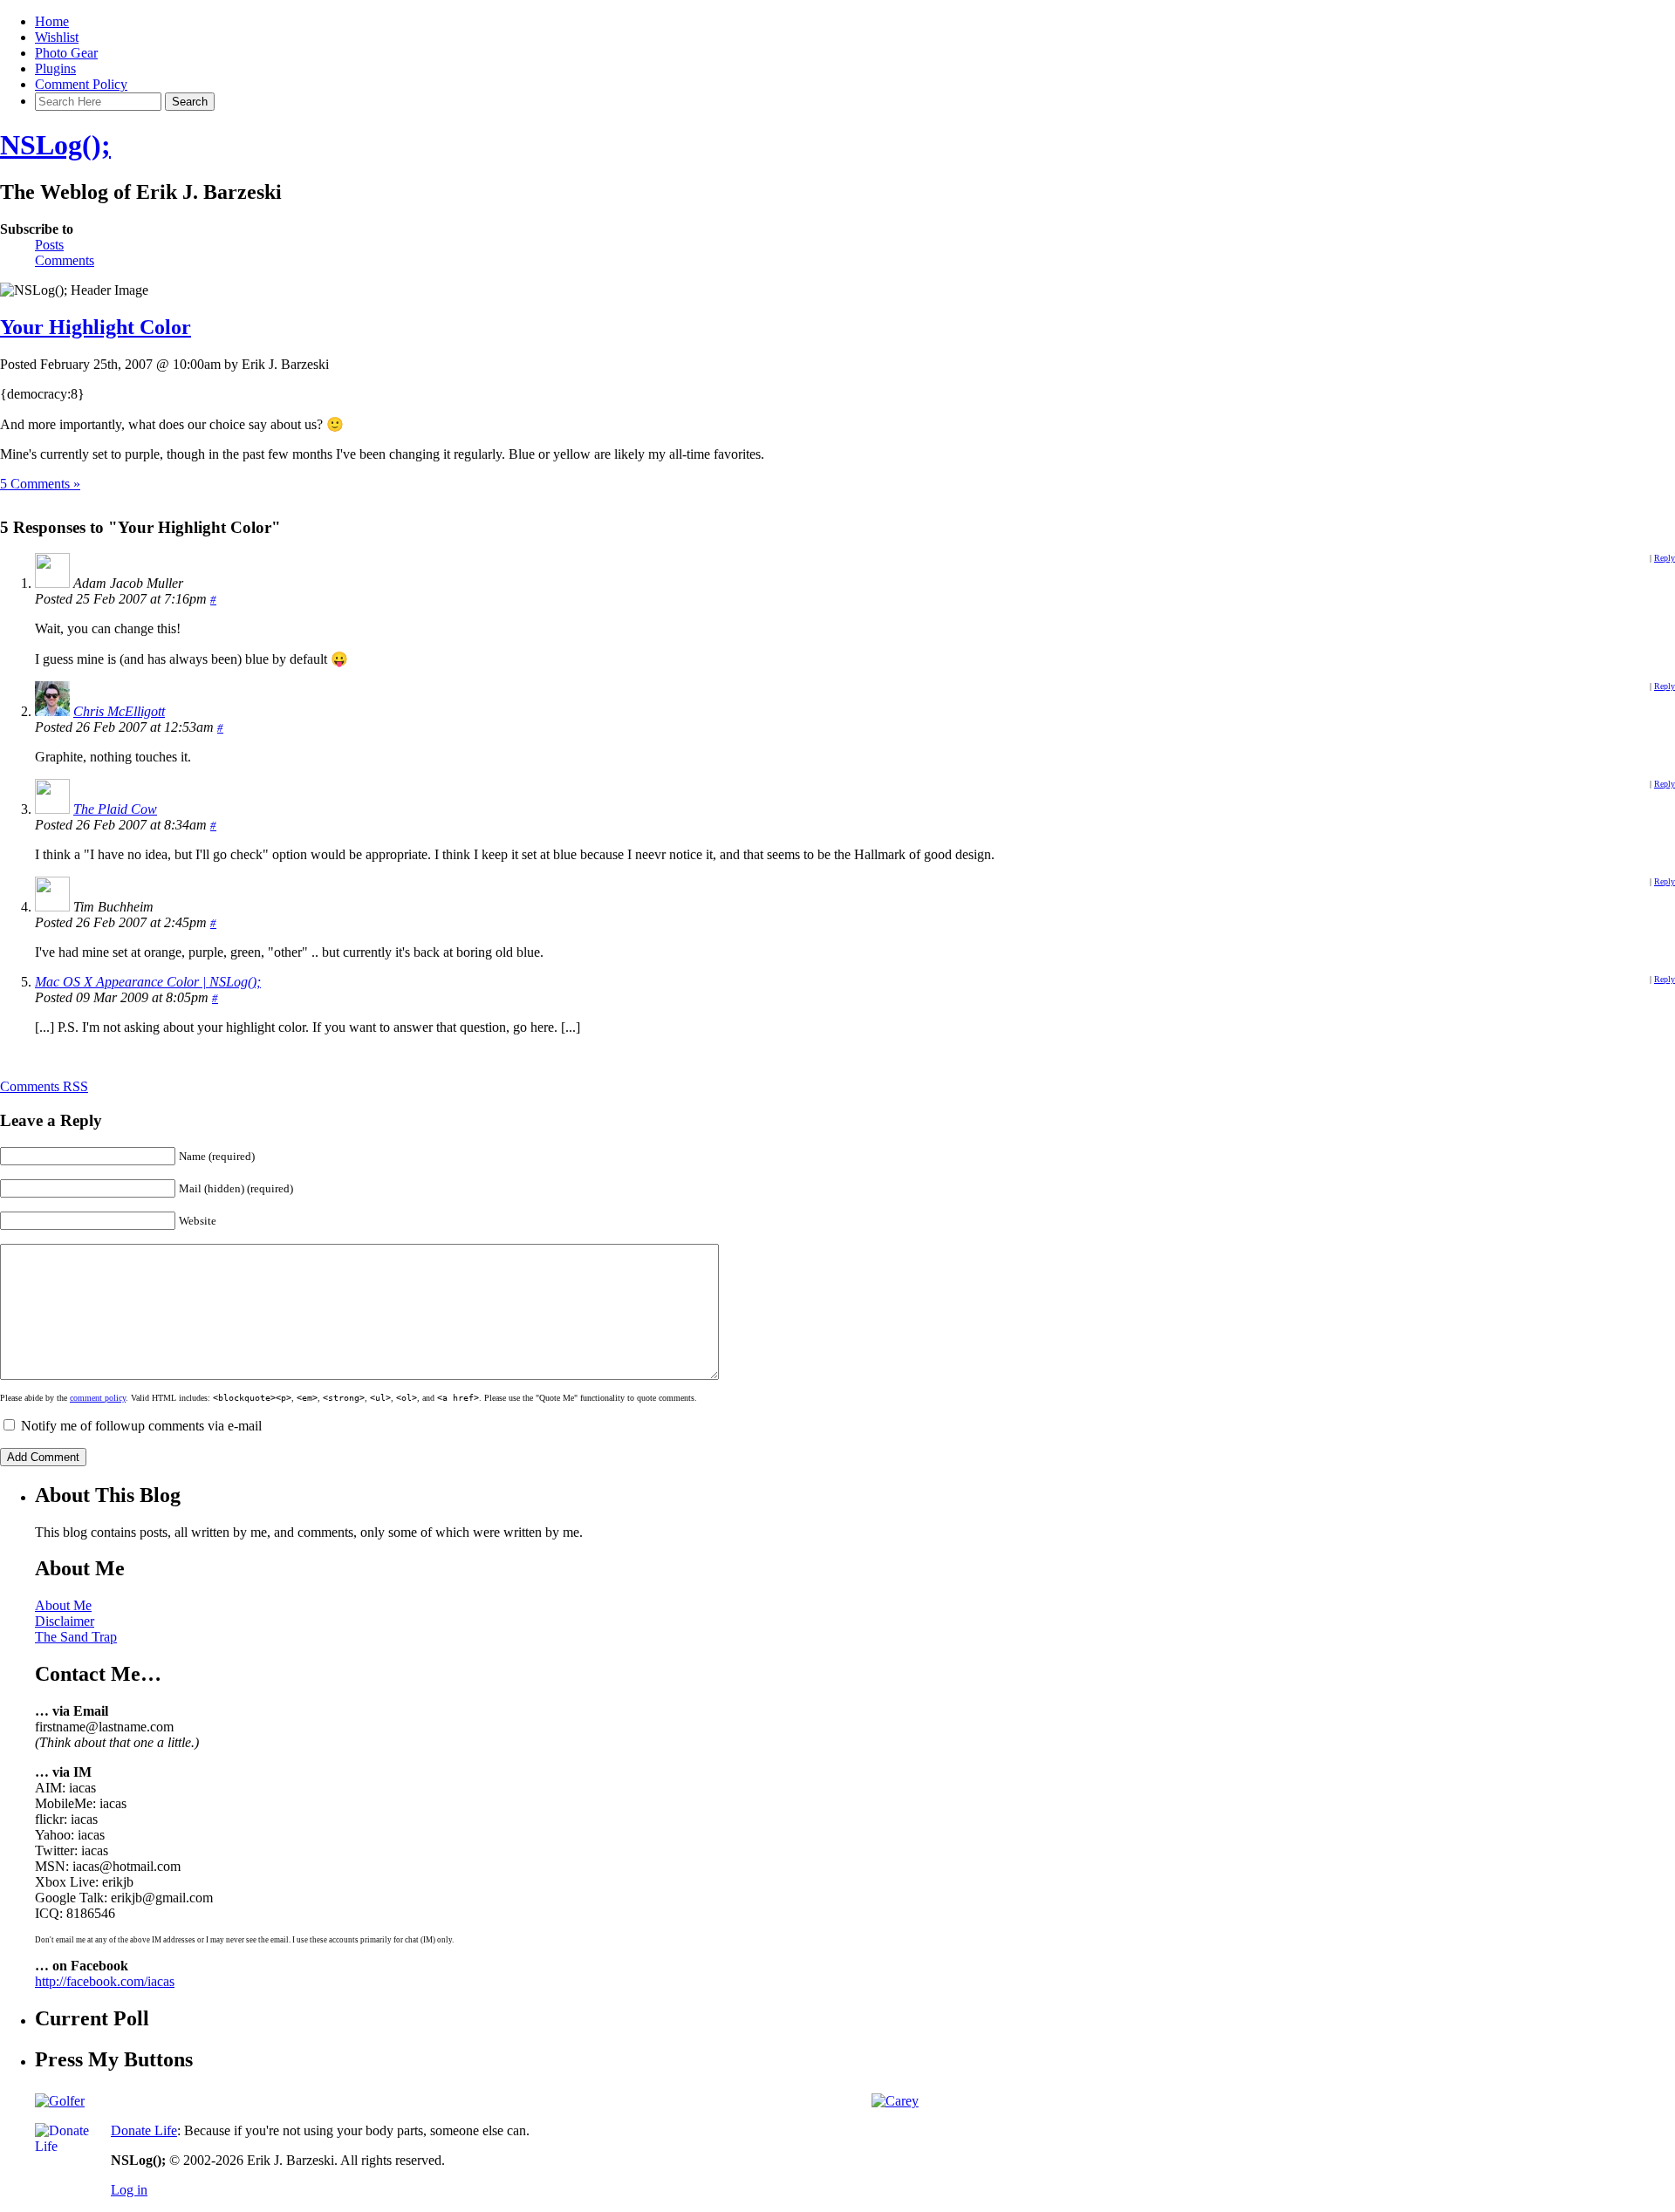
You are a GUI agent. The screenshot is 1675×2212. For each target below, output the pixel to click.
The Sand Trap (76, 1637)
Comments (65, 260)
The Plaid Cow (115, 809)
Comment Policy (81, 84)
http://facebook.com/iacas (105, 1981)
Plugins (55, 68)
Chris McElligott (119, 711)
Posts (49, 245)
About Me (63, 1605)
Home (52, 21)
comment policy (98, 1398)
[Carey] (895, 2101)
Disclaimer (65, 1621)
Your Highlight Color (96, 327)
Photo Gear (66, 53)
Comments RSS (44, 1086)
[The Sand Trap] (60, 2101)
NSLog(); (55, 145)
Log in (129, 2190)
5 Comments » (40, 484)
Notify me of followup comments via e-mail (141, 1426)
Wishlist (57, 37)
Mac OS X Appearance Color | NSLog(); (148, 982)
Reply (1665, 558)
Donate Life (144, 2130)
